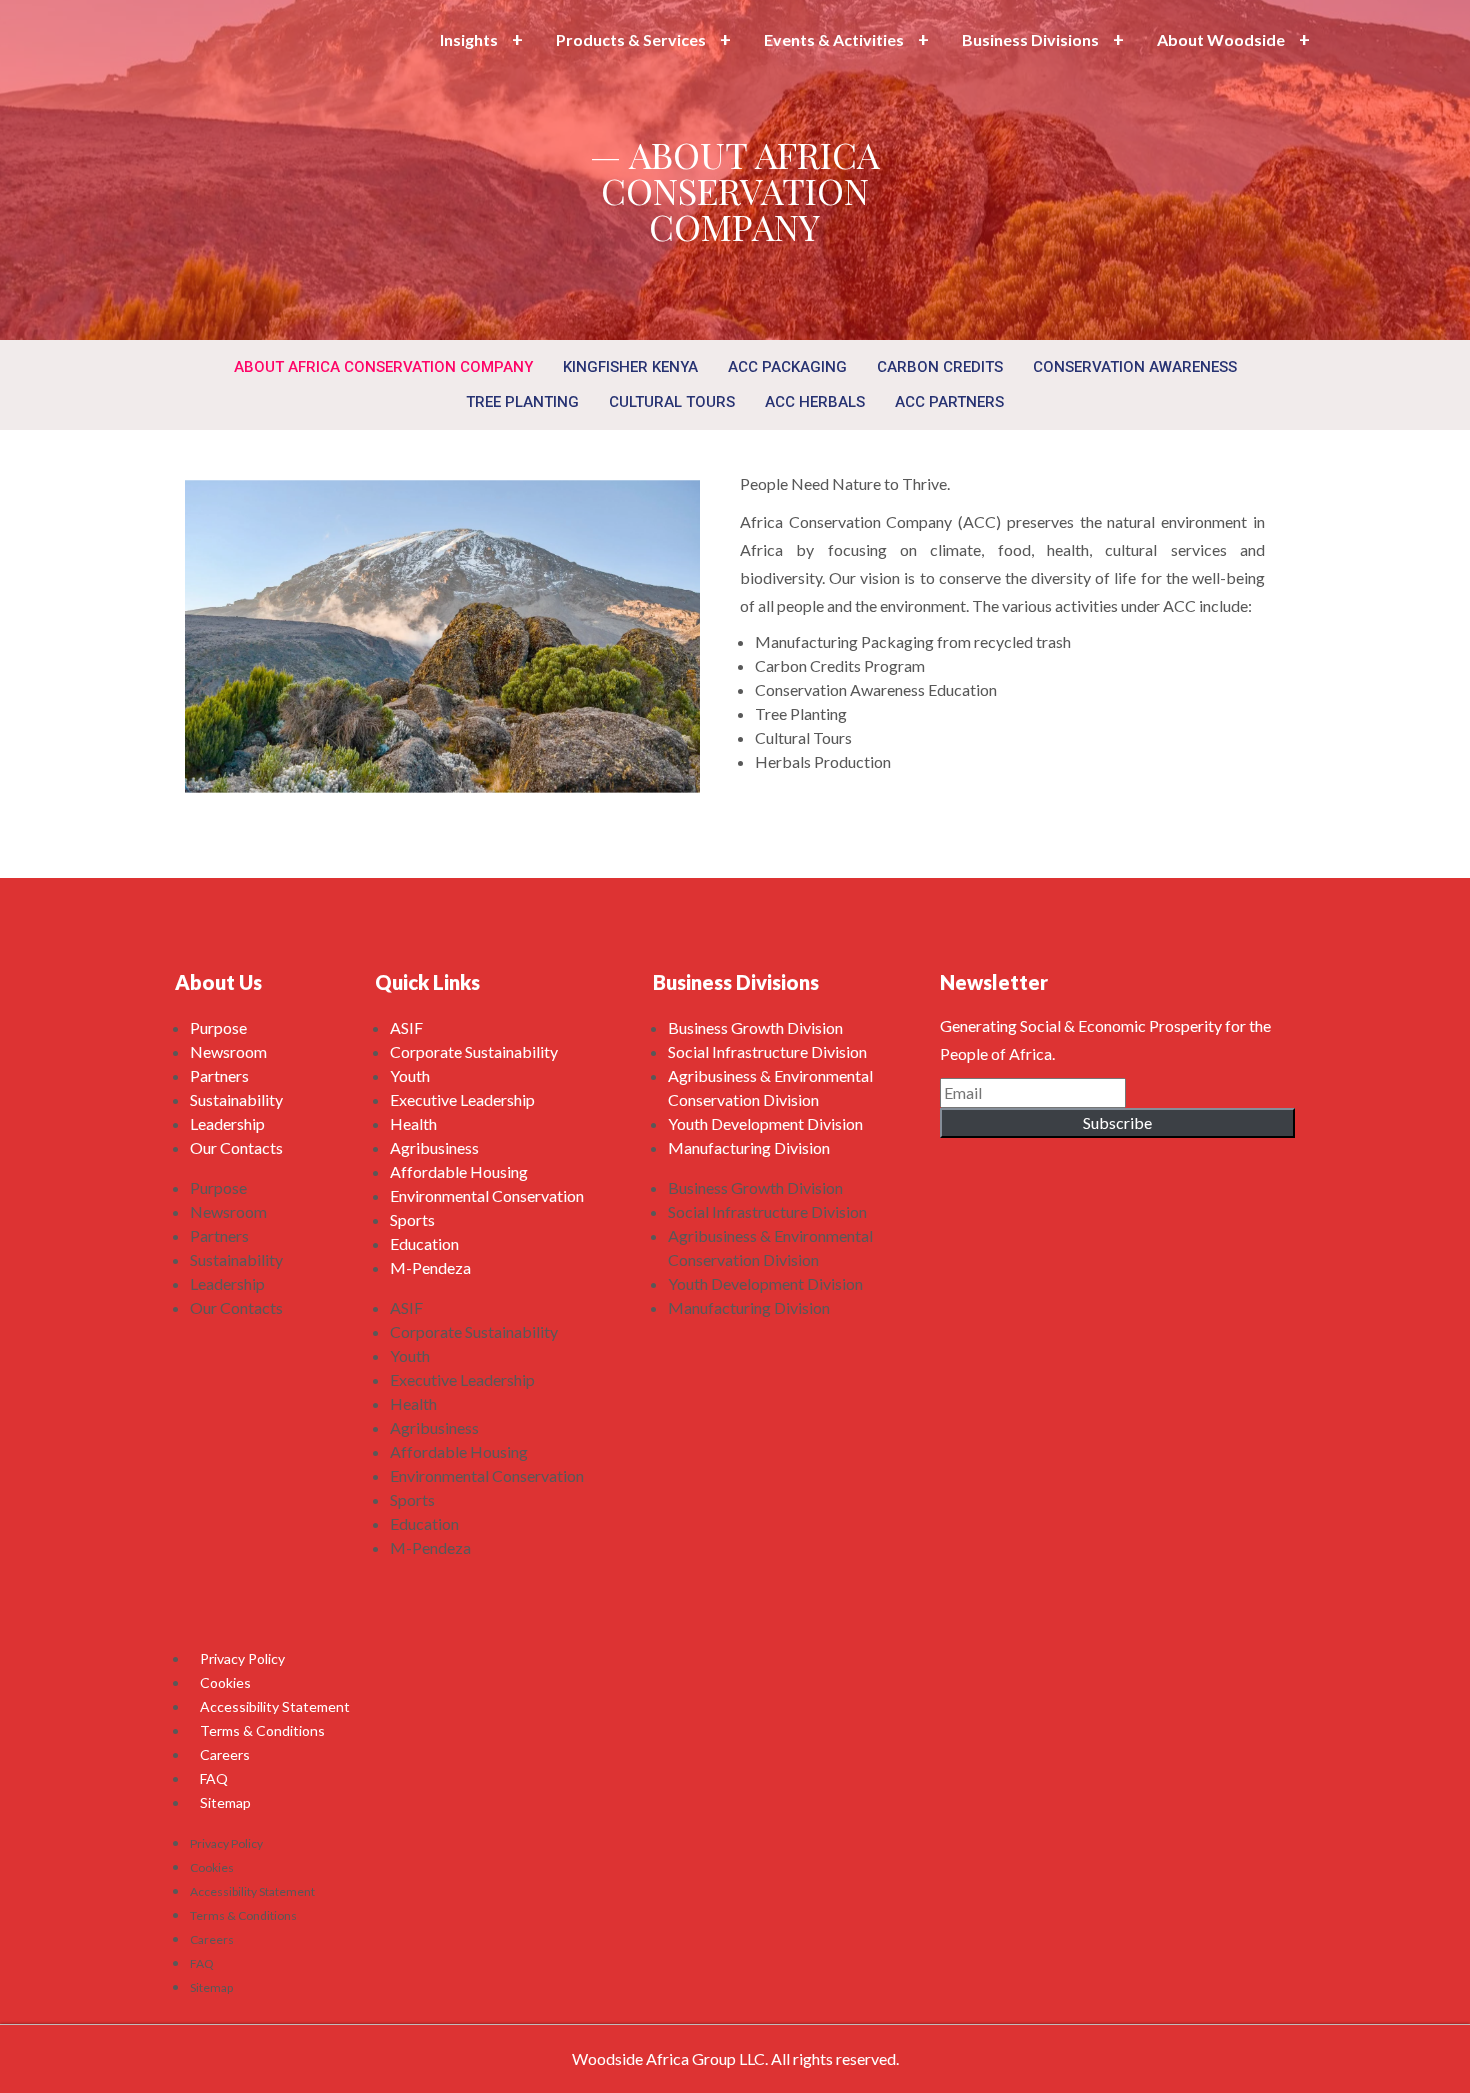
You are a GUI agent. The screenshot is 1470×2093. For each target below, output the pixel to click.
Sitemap (225, 1802)
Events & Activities (834, 39)
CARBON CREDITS (940, 367)
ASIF (406, 1027)
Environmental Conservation (487, 1195)
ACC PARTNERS (949, 402)
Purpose (218, 1027)
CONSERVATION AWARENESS (1135, 367)
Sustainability (236, 1099)
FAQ (214, 1778)
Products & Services (631, 39)
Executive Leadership (462, 1099)
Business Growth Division (755, 1027)
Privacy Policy (242, 1658)
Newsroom (228, 1051)
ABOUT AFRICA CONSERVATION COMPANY (383, 367)
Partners (219, 1075)
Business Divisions (1030, 39)
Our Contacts (236, 1147)
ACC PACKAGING (787, 367)
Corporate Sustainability (474, 1051)
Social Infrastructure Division (767, 1051)
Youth (410, 1075)
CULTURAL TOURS (672, 402)
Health (413, 1123)
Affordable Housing (459, 1171)
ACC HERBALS (815, 402)
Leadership (227, 1123)
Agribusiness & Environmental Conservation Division (770, 1087)
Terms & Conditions (262, 1730)
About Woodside (1221, 39)
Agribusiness (434, 1147)
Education (424, 1243)
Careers (225, 1754)
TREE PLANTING (522, 402)
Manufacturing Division (749, 1147)
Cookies (225, 1682)
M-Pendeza (430, 1267)
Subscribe (1117, 1122)
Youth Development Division (765, 1123)
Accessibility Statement (275, 1706)
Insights (469, 39)
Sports (412, 1219)
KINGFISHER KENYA (630, 367)
